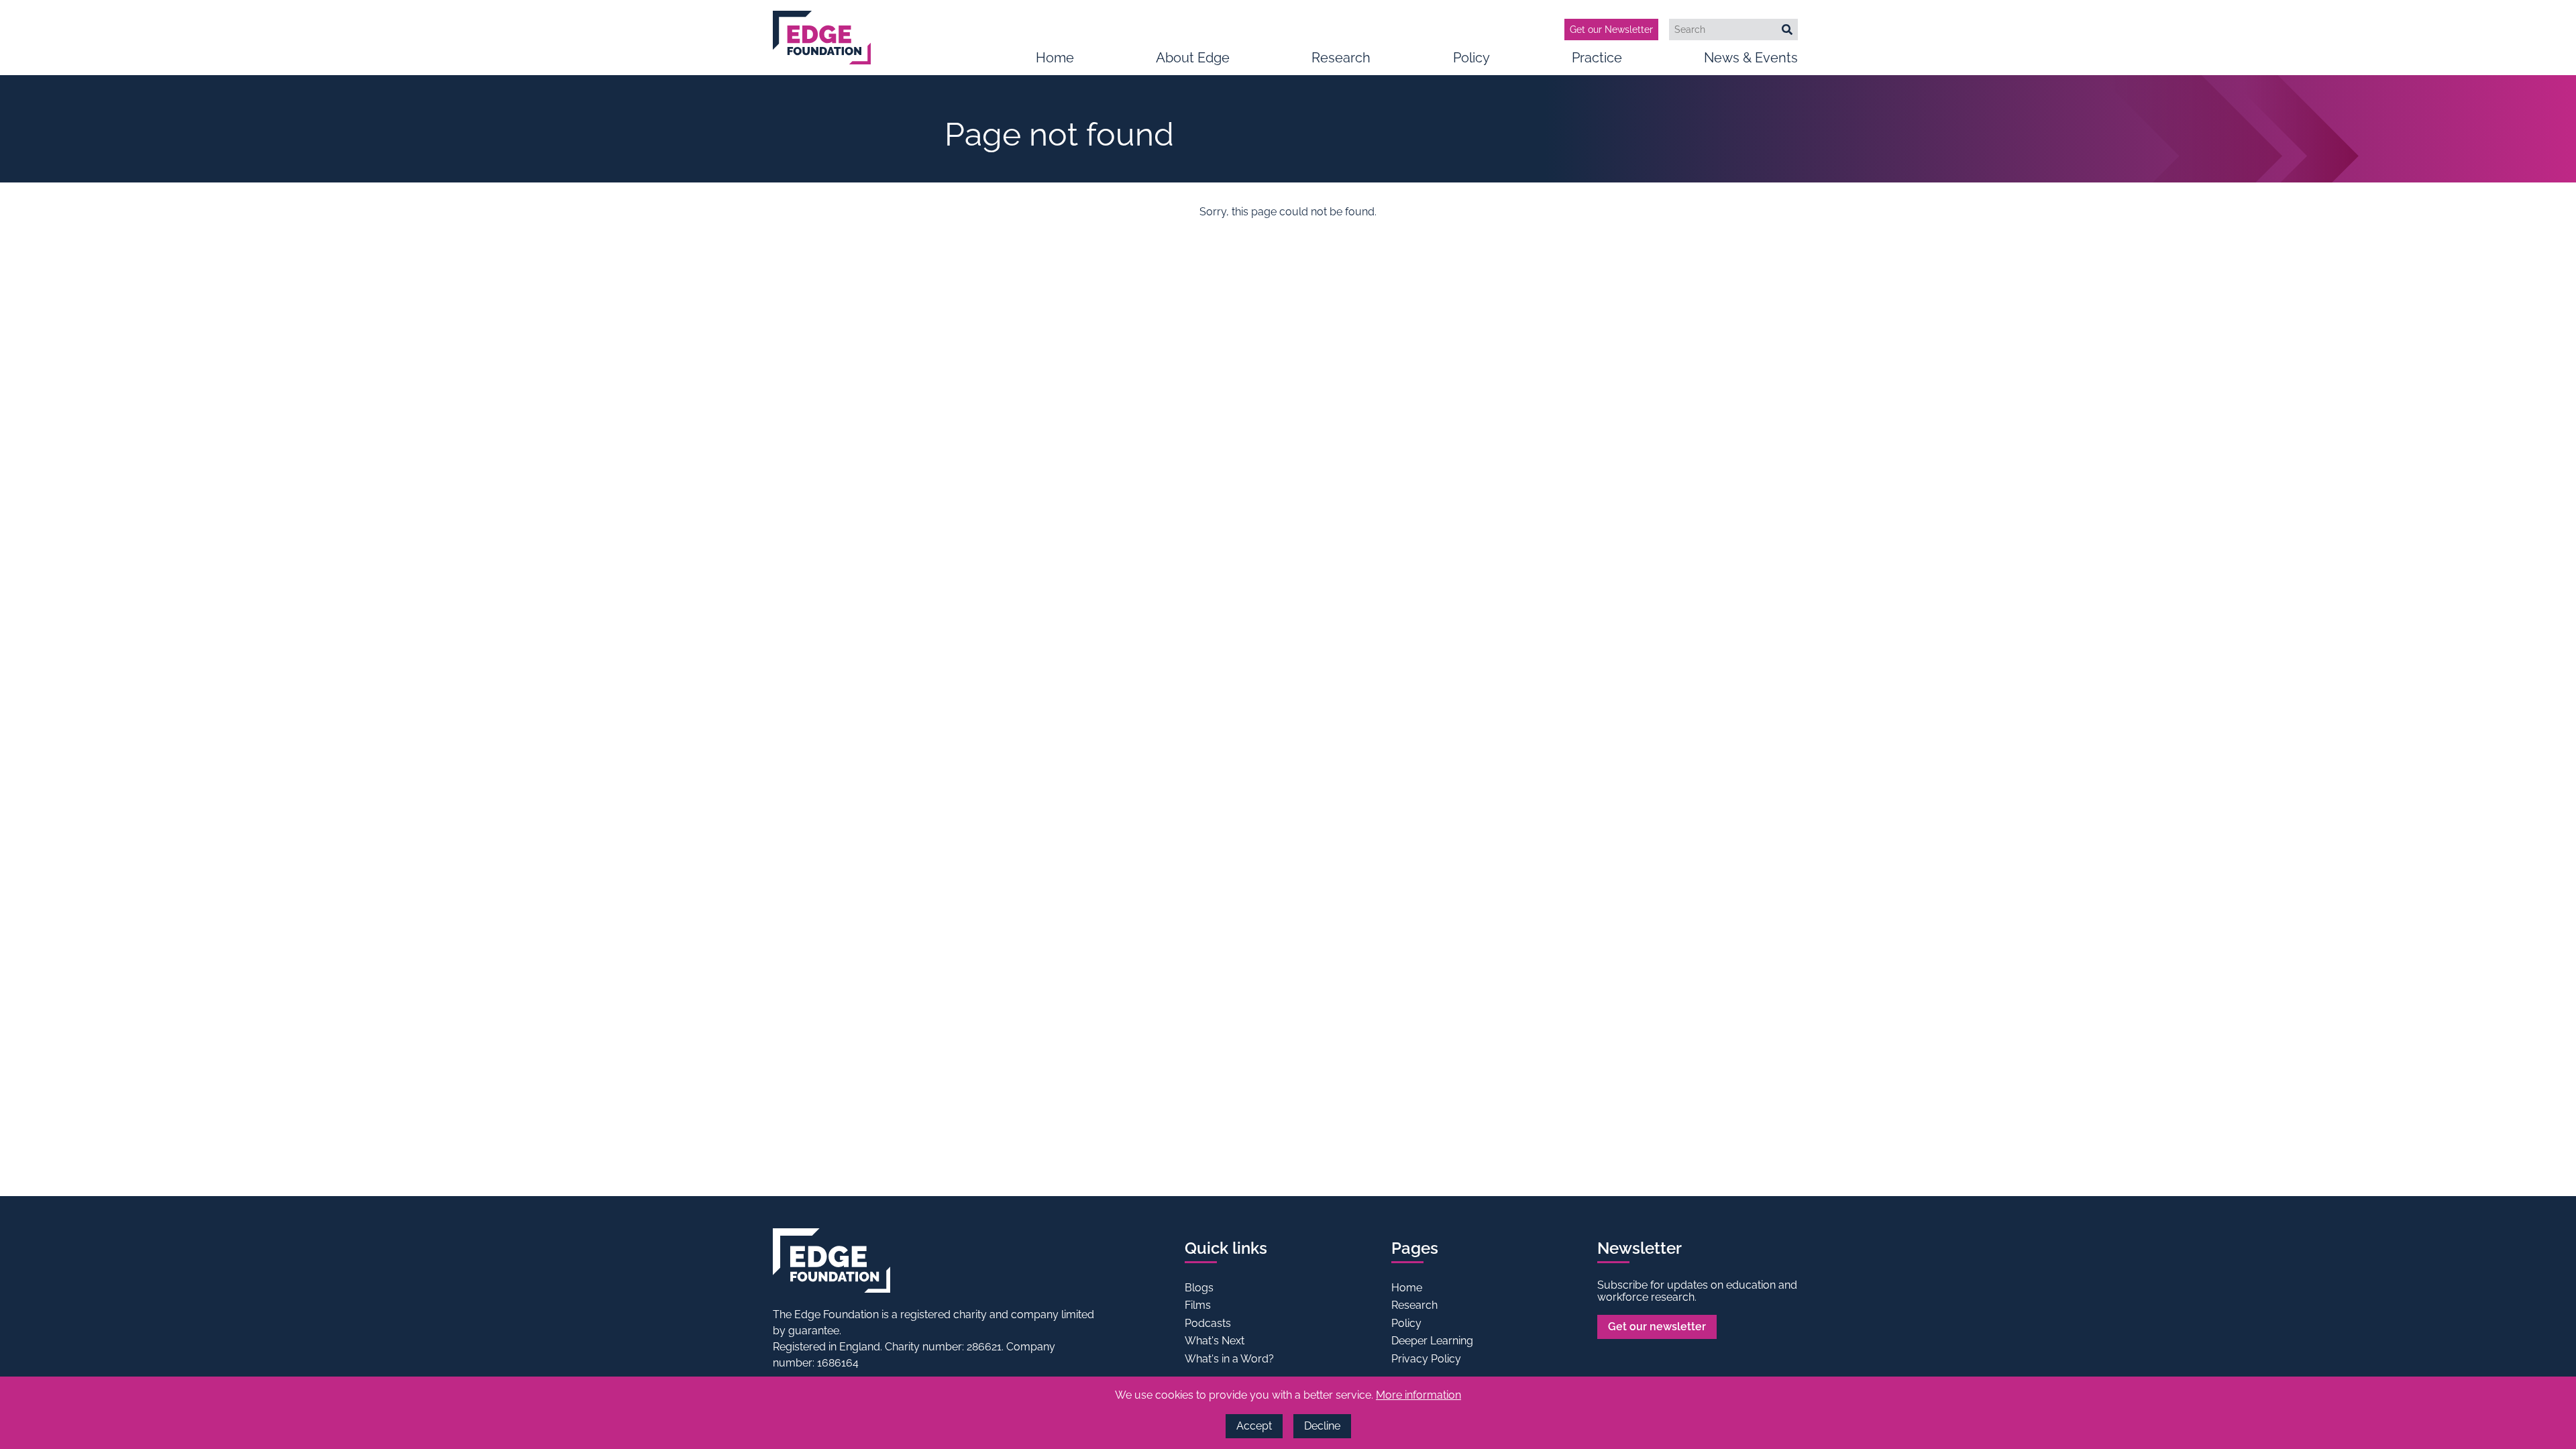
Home (1055, 58)
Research (1341, 58)
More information (1418, 1395)
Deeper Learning (1432, 1341)
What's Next (1215, 1341)
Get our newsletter (1657, 1327)
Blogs (1199, 1288)
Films (1198, 1305)
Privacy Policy (1426, 1359)
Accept (1254, 1426)
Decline (1322, 1426)
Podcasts (1208, 1323)
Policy (1471, 58)
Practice (1597, 58)
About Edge (1193, 58)
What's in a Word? (1229, 1359)
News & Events (1751, 58)
